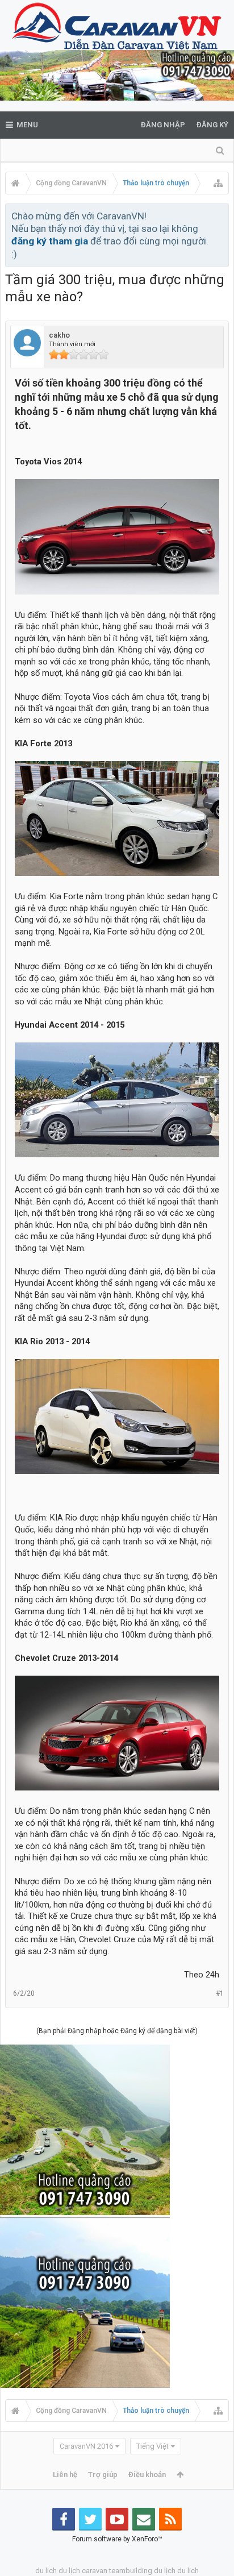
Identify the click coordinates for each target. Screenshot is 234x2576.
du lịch (69, 2571)
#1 (220, 1993)
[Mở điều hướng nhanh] (218, 183)
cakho (59, 335)
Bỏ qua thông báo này (221, 215)
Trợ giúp (103, 2475)
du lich (46, 2571)
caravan (95, 2571)
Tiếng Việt (152, 2446)
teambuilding (131, 2571)
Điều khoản (147, 2475)
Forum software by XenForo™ (117, 2539)
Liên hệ (65, 2475)
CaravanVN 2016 (86, 2446)
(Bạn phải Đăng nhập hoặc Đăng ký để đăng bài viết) (117, 2031)
